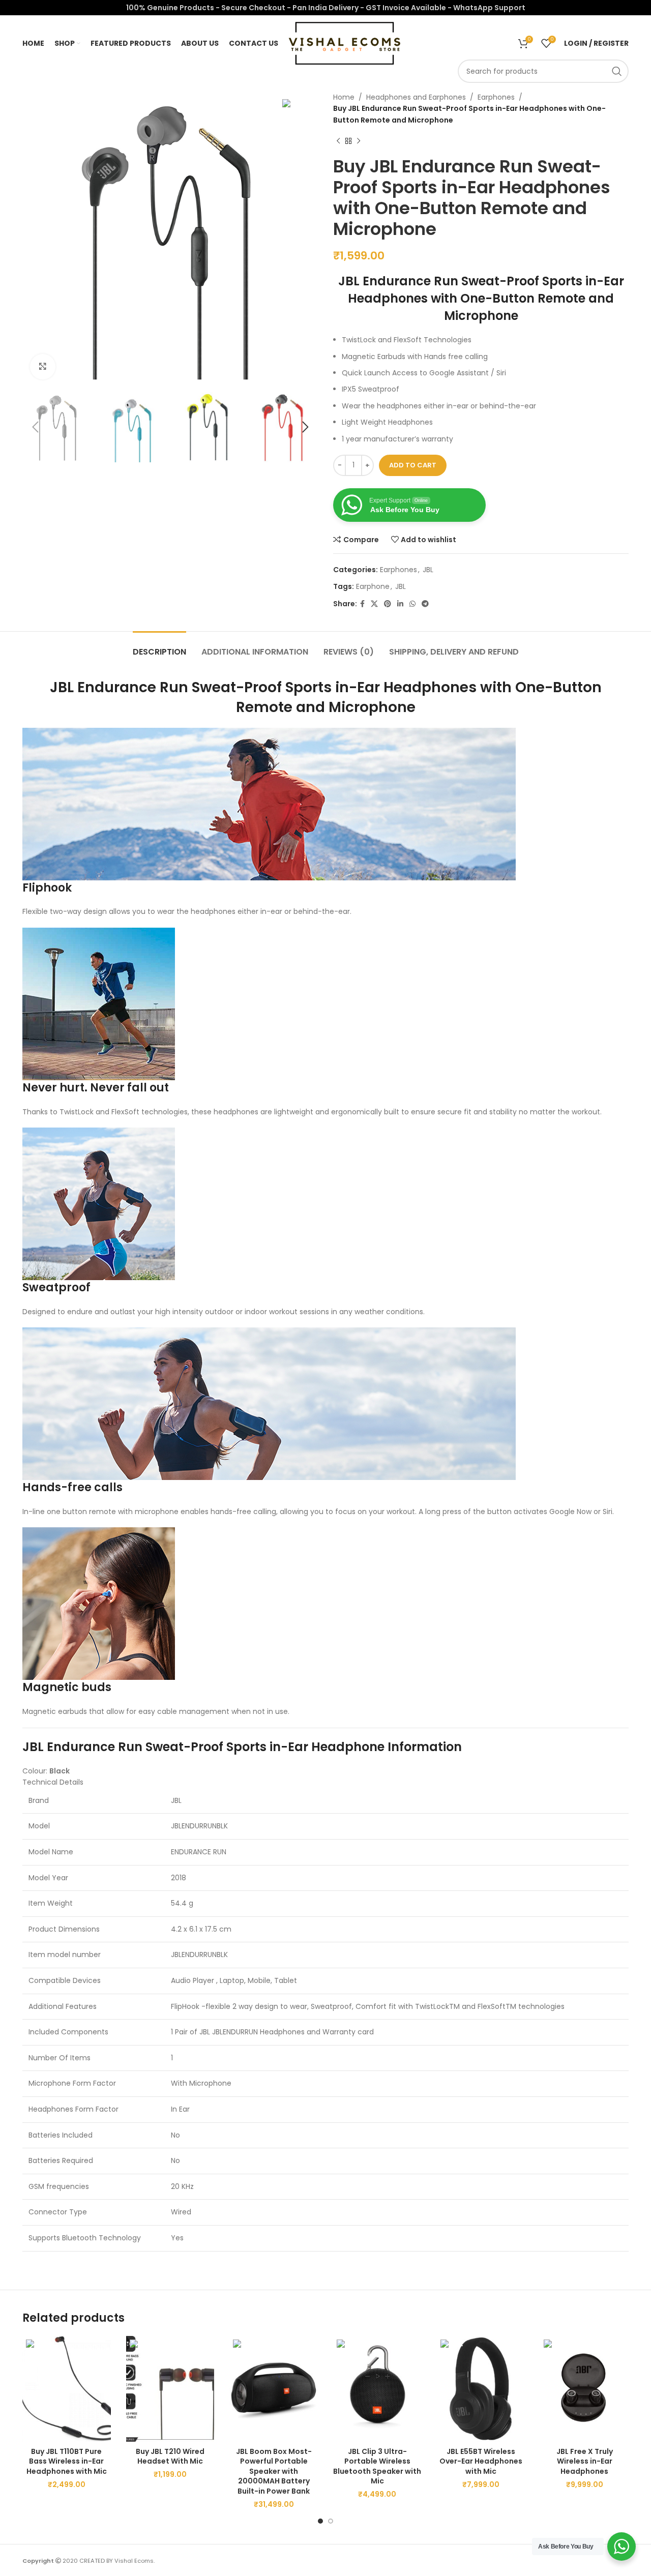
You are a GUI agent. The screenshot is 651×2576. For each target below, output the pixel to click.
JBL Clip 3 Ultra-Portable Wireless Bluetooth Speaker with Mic (377, 2466)
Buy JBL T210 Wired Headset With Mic (170, 2456)
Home (344, 97)
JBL (428, 570)
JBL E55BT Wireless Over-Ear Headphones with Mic (481, 2461)
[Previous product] (338, 141)
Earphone (373, 586)
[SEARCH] (617, 71)
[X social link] (374, 604)
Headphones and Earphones (416, 97)
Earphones (496, 97)
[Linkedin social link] (400, 604)
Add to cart (413, 465)
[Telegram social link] (425, 604)
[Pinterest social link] (388, 604)
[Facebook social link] (362, 604)
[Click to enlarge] (43, 367)
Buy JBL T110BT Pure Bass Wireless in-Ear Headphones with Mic (67, 2461)
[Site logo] (344, 43)
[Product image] (67, 2389)
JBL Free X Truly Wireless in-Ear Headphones (585, 2461)
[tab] (159, 647)
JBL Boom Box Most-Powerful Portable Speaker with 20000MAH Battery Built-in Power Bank (274, 2471)
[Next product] (359, 141)
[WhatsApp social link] (412, 604)
